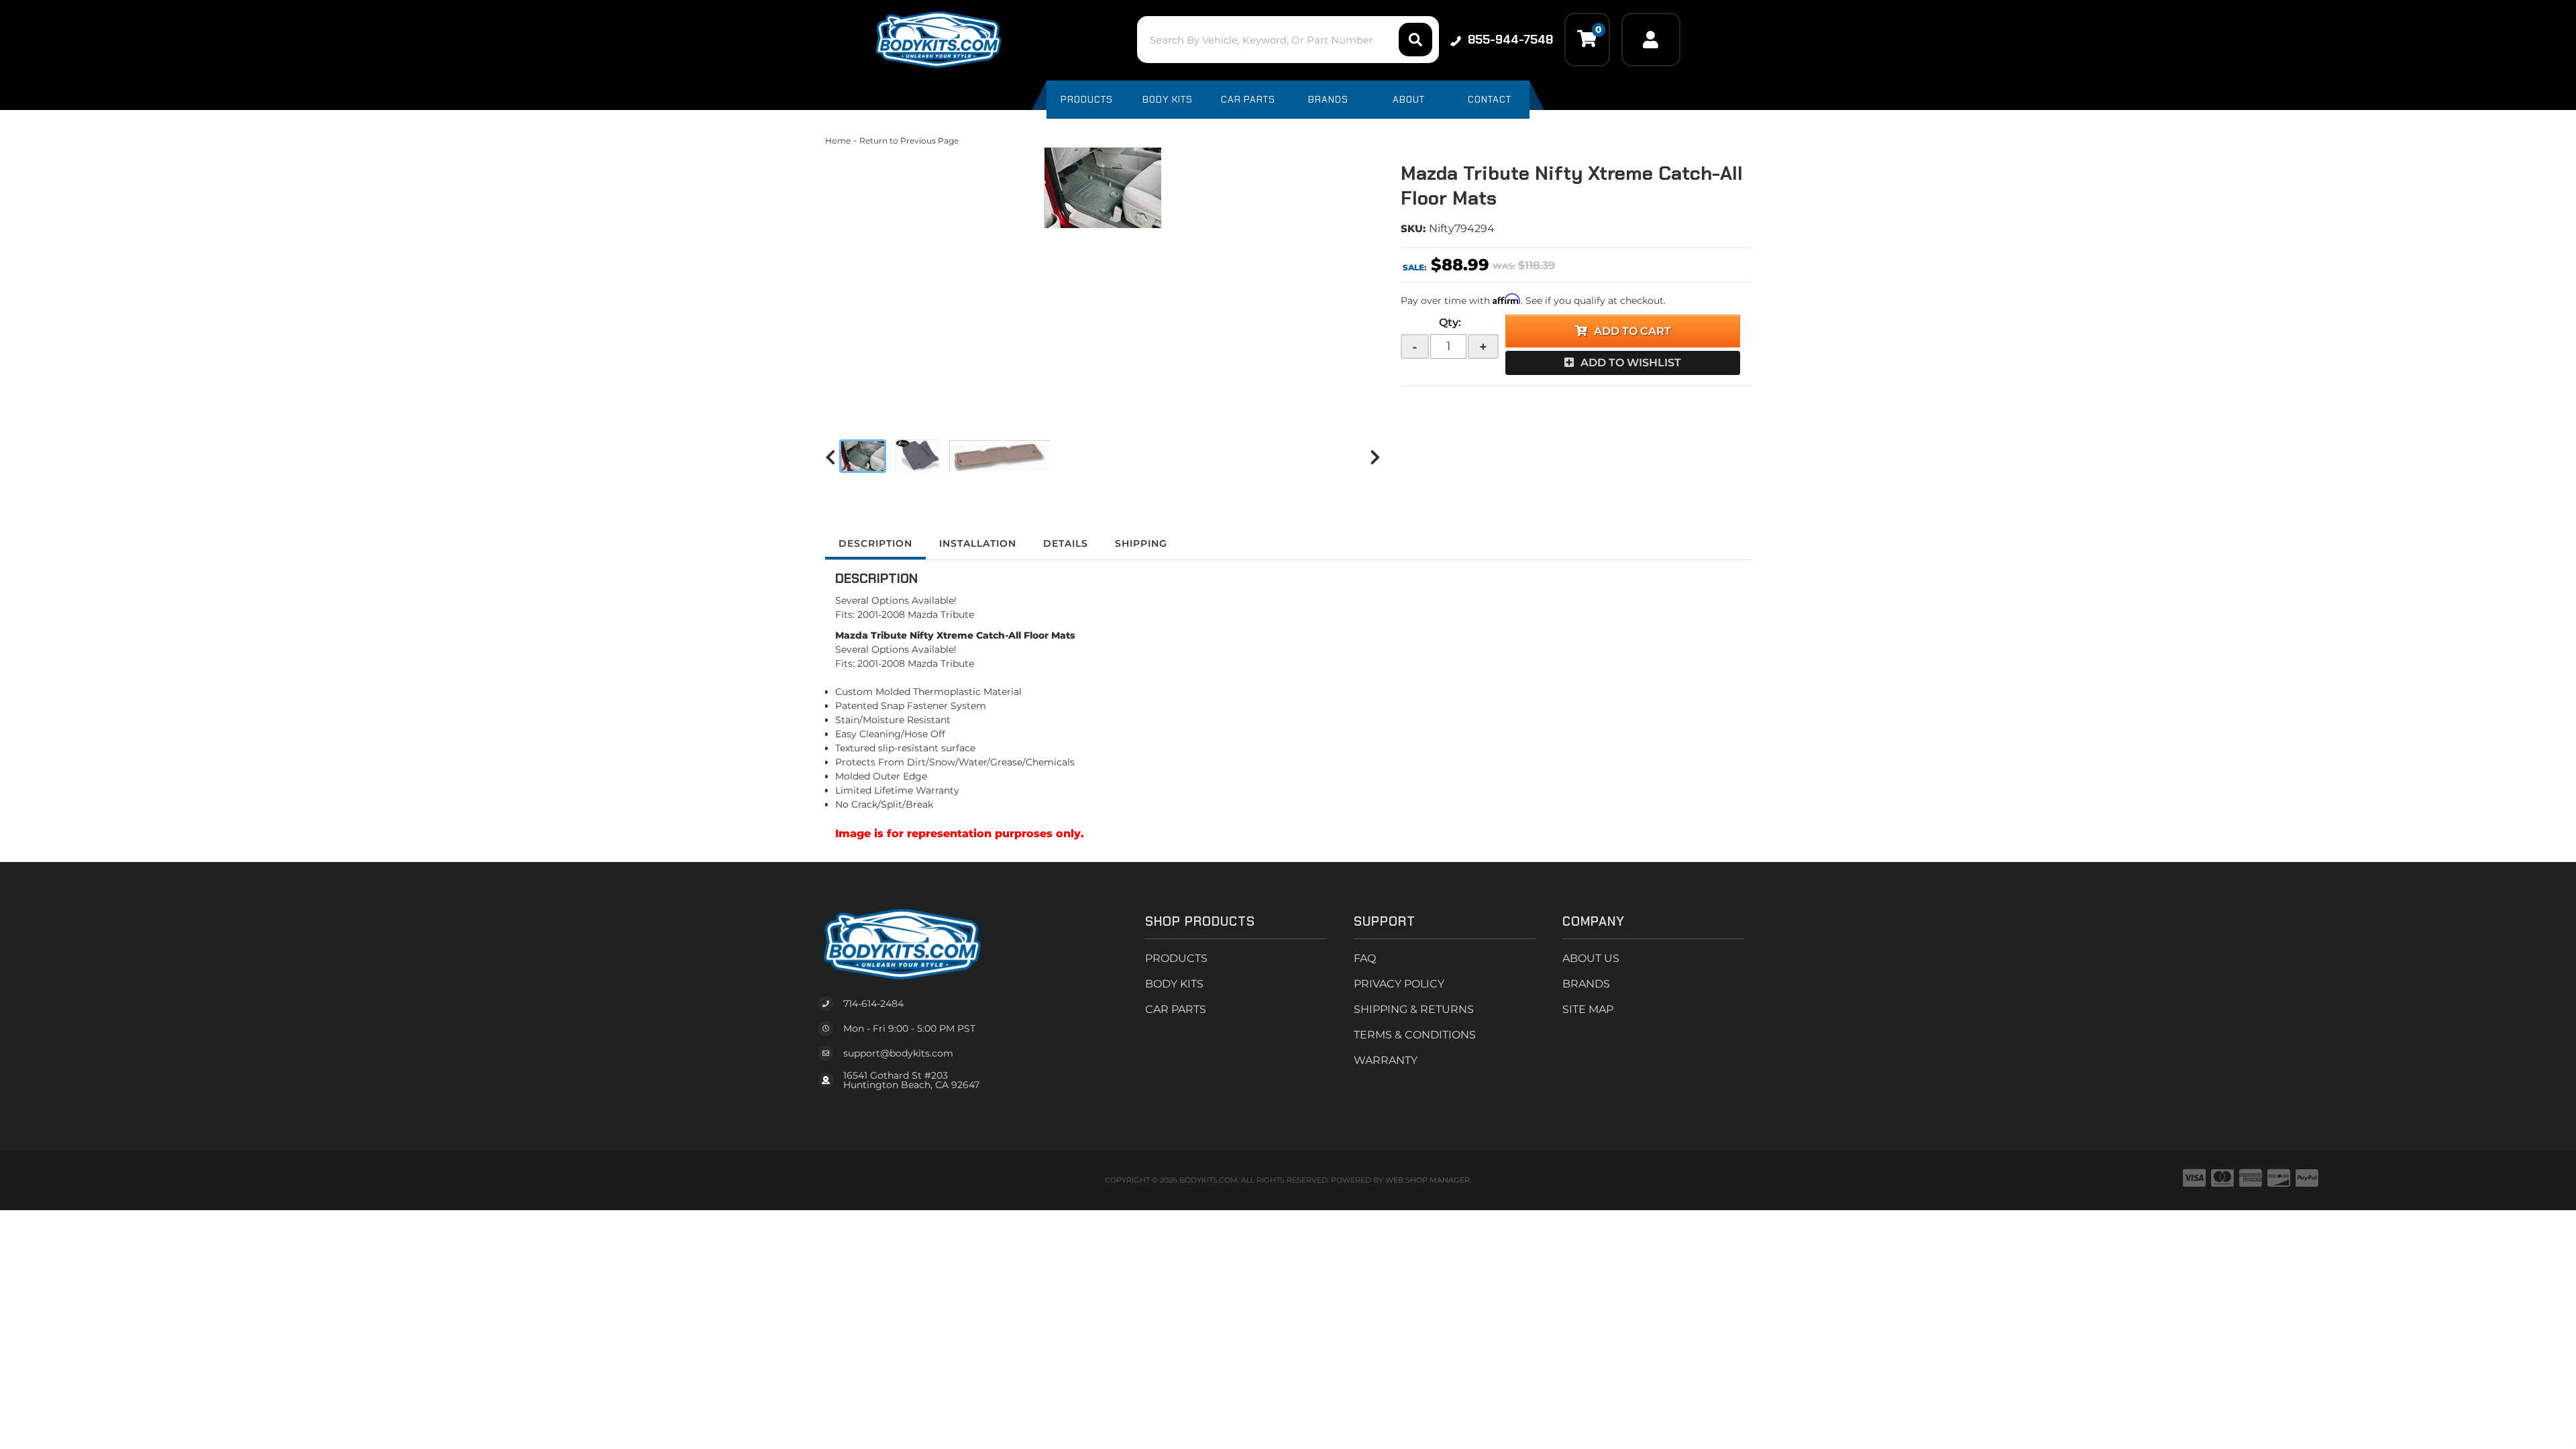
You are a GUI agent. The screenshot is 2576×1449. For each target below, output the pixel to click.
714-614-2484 (873, 1004)
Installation (978, 543)
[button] (1288, 40)
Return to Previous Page (909, 141)
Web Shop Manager (1428, 1180)
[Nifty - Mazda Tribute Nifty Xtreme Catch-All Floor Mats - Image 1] (863, 456)
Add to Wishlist (1631, 363)
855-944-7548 (1510, 40)
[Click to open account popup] (1651, 40)
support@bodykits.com (898, 1053)
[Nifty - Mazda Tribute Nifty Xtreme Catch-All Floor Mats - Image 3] (1000, 456)
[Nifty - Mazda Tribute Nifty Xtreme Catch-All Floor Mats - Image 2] (918, 456)
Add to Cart (1632, 331)
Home (838, 141)
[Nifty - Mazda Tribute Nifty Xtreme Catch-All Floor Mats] (1103, 188)
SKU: (1413, 228)
